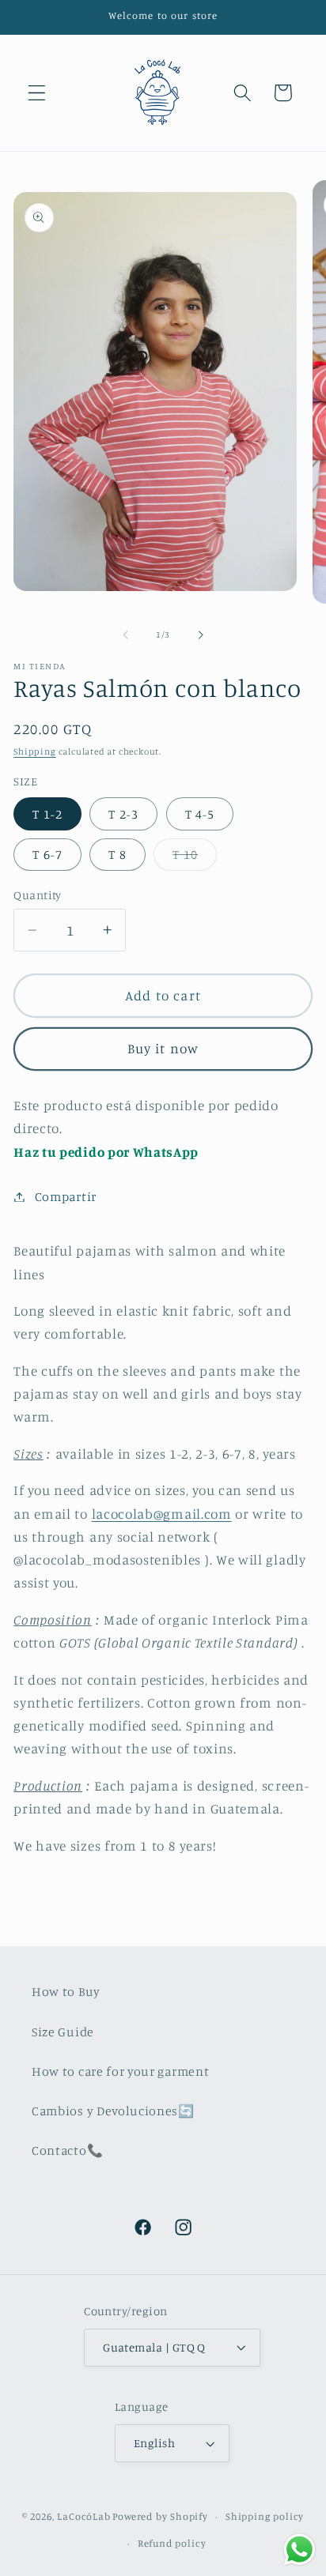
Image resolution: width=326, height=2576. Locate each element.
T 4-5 (200, 814)
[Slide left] (126, 635)
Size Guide (63, 2032)
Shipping (34, 751)
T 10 (195, 858)
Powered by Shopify (160, 2516)
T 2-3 (123, 814)
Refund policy (172, 2543)
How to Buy (66, 1991)
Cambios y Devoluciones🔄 (113, 2111)
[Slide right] (200, 635)
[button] (37, 93)
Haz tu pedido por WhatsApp (106, 1152)
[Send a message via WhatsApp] (299, 2550)
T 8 (117, 854)
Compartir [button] (66, 1196)
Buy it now (163, 1048)
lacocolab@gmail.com (162, 1514)
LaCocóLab (83, 2516)
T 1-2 (47, 814)
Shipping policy (265, 2516)
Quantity (38, 895)
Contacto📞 (67, 2150)
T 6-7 (47, 854)
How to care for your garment (120, 2071)
